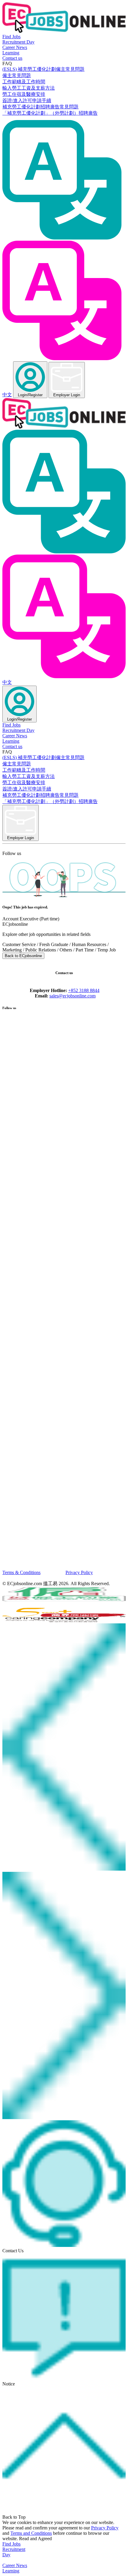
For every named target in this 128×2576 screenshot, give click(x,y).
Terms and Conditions (31, 2533)
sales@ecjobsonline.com (72, 996)
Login (30, 395)
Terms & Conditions (21, 1572)
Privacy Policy (79, 1572)
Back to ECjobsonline (23, 956)
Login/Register (19, 719)
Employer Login (67, 395)
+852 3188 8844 (84, 990)
